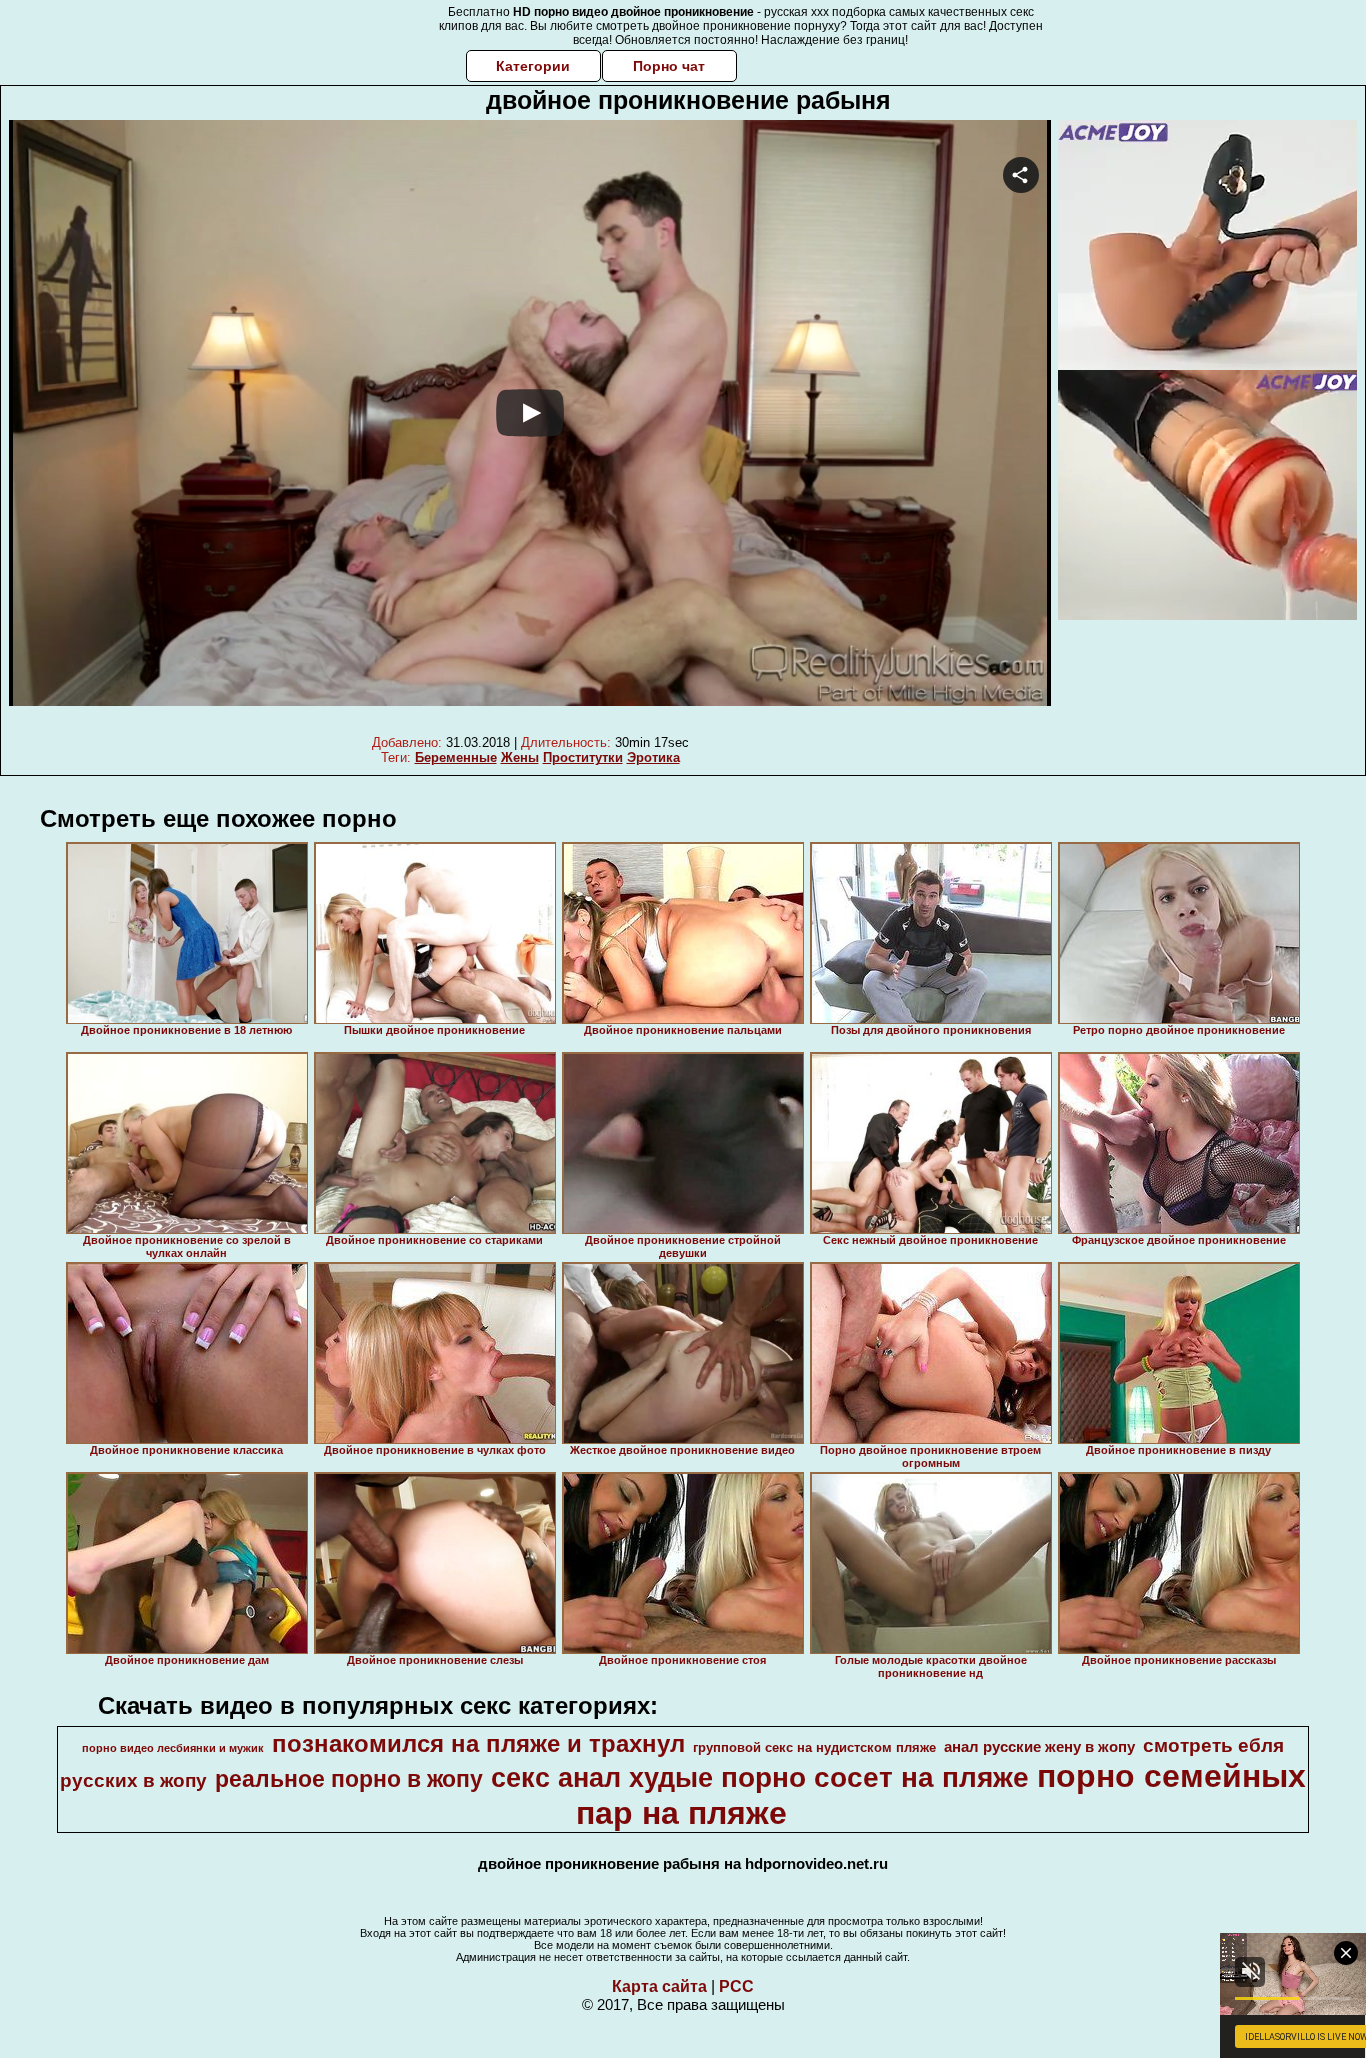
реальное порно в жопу (349, 1779)
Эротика (653, 757)
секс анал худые (602, 1778)
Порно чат (669, 66)
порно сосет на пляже (875, 1777)
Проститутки (583, 757)
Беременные (456, 757)
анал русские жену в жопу (1039, 1747)
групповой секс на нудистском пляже (814, 1747)
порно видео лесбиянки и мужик (173, 1748)
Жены (520, 757)
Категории (533, 66)
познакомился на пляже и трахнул (478, 1743)
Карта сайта (659, 1986)
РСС (736, 1986)
